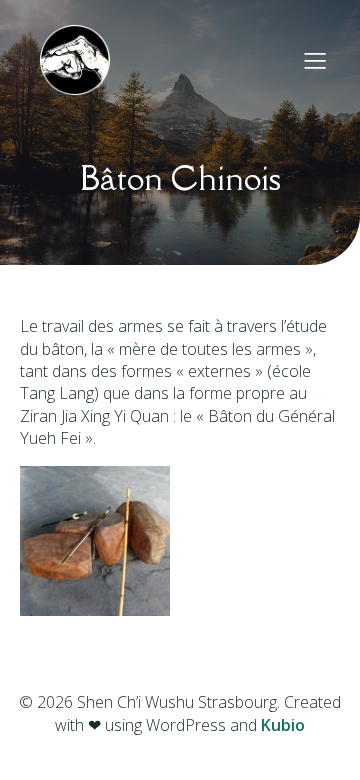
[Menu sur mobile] (315, 60)
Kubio (283, 725)
